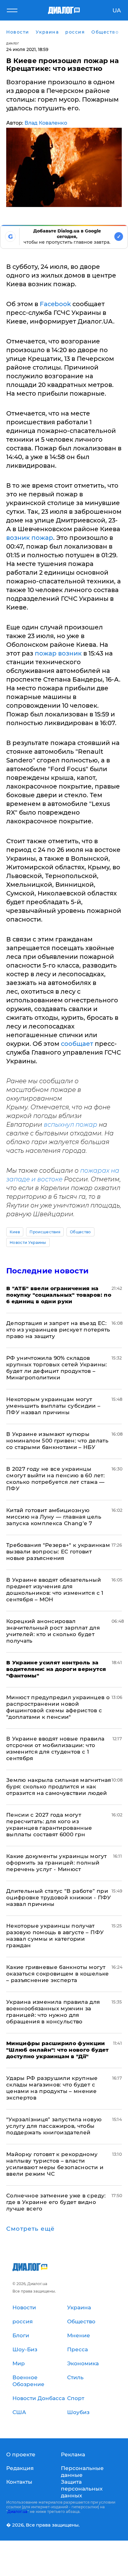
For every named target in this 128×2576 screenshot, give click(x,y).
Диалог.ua (17, 2512)
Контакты (19, 2482)
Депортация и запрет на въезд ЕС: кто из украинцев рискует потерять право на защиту (58, 1330)
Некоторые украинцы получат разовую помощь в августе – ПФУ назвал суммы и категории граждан (55, 1936)
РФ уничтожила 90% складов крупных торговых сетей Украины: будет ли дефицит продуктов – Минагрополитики (57, 1368)
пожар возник (58, 653)
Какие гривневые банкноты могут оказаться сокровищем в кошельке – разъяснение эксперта (58, 1974)
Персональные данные (82, 2472)
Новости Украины (28, 1242)
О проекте (21, 2454)
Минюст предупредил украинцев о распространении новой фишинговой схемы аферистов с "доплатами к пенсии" (58, 1707)
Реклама (73, 2454)
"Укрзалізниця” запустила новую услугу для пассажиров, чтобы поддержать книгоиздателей (54, 2126)
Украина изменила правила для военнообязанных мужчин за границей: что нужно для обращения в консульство (53, 2012)
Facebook (55, 304)
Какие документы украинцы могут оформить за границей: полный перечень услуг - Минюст (56, 1863)
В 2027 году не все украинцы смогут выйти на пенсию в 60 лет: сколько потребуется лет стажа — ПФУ (55, 1479)
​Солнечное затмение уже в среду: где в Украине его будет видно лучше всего (56, 2202)
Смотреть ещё (30, 2229)
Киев (15, 1232)
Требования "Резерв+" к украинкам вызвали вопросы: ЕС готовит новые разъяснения (58, 1552)
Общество (80, 1232)
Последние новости (47, 1271)
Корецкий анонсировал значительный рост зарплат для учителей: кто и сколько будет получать (53, 1631)
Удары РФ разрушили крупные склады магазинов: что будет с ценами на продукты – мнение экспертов (52, 2088)
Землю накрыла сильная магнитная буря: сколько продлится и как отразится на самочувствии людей (59, 1787)
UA (117, 11)
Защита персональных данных (82, 2489)
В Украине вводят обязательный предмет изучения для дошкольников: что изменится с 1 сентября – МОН (55, 1590)
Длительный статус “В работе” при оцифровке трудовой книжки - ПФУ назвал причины (59, 1897)
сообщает (77, 1044)
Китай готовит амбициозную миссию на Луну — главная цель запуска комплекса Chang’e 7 (54, 1517)
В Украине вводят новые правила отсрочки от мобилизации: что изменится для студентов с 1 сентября (55, 1748)
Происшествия (45, 1232)
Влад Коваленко (46, 123)
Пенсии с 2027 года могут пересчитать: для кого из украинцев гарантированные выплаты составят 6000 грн (49, 1825)
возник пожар (30, 538)
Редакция (20, 2468)
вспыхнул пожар (71, 1125)
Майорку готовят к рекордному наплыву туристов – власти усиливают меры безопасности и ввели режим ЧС (55, 2164)
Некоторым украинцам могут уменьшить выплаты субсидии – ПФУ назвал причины (53, 1406)
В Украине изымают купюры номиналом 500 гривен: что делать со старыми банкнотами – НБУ (57, 1441)
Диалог (13, 43)
